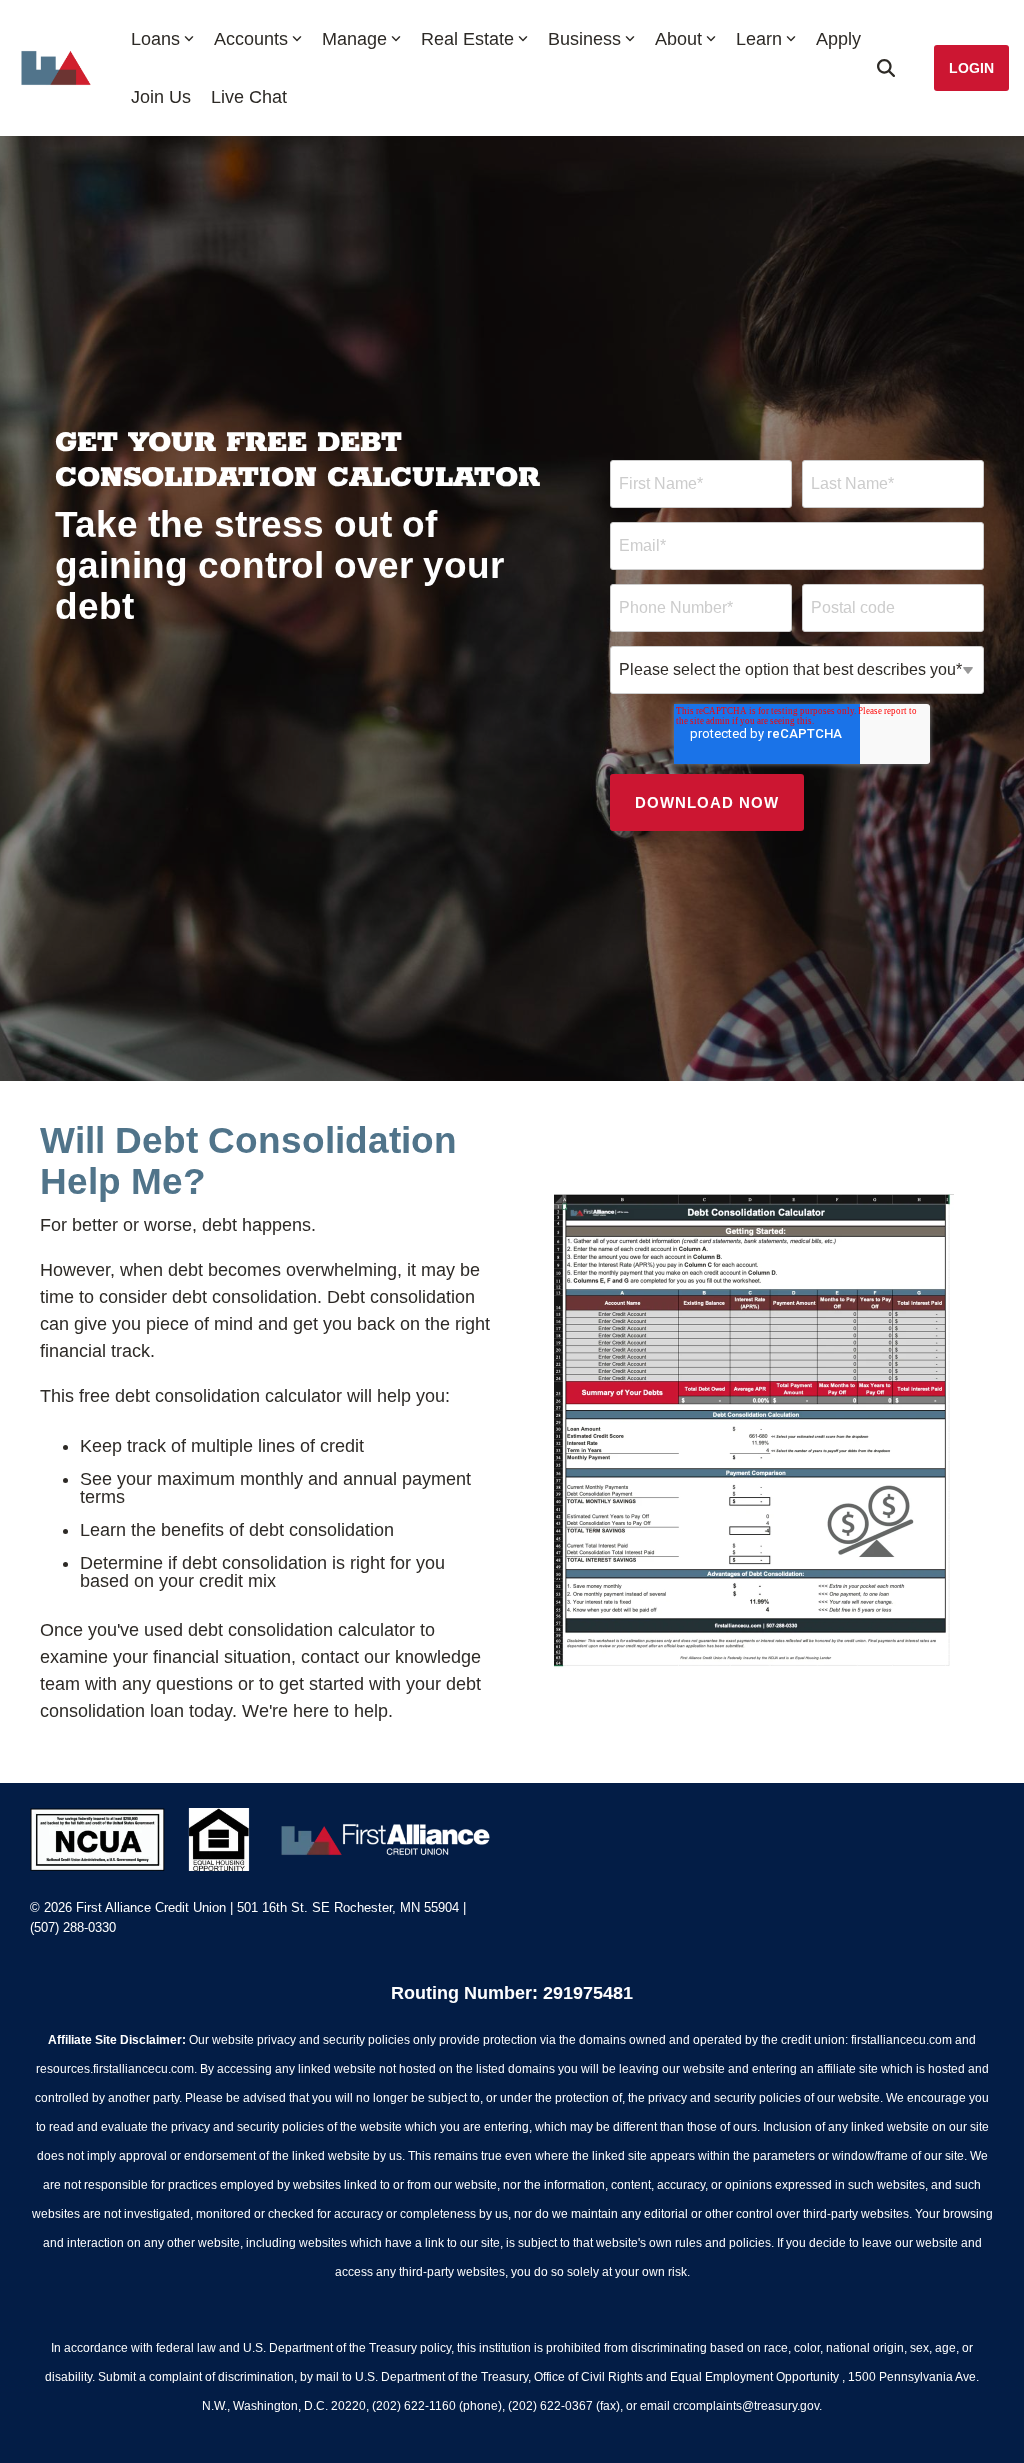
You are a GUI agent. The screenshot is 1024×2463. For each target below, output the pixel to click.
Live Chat (249, 97)
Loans (155, 39)
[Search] (886, 68)
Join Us (161, 97)
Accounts (251, 39)
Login (971, 68)
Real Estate (467, 39)
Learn (759, 39)
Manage (354, 39)
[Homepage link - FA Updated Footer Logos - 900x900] (263, 1861)
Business (584, 39)
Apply (838, 39)
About (678, 39)
